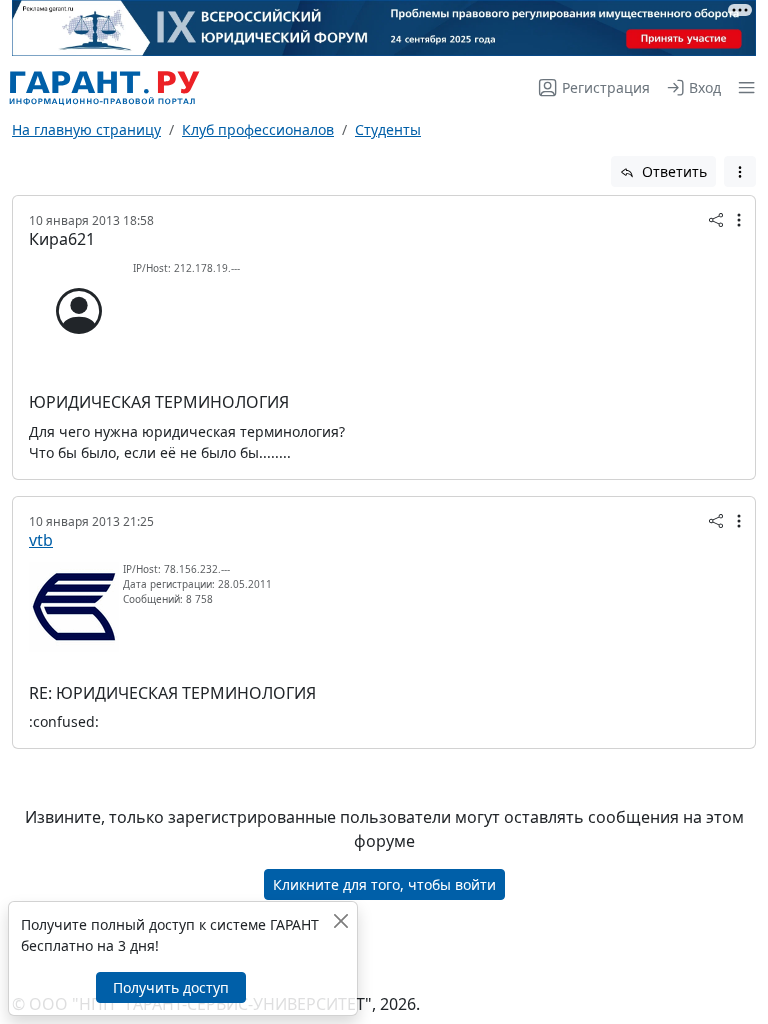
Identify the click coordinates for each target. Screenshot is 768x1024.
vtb (41, 540)
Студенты (388, 129)
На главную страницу (86, 129)
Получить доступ (171, 987)
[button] (742, 87)
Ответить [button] (672, 171)
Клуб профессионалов (258, 129)
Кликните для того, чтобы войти (384, 884)
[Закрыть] (340, 920)
